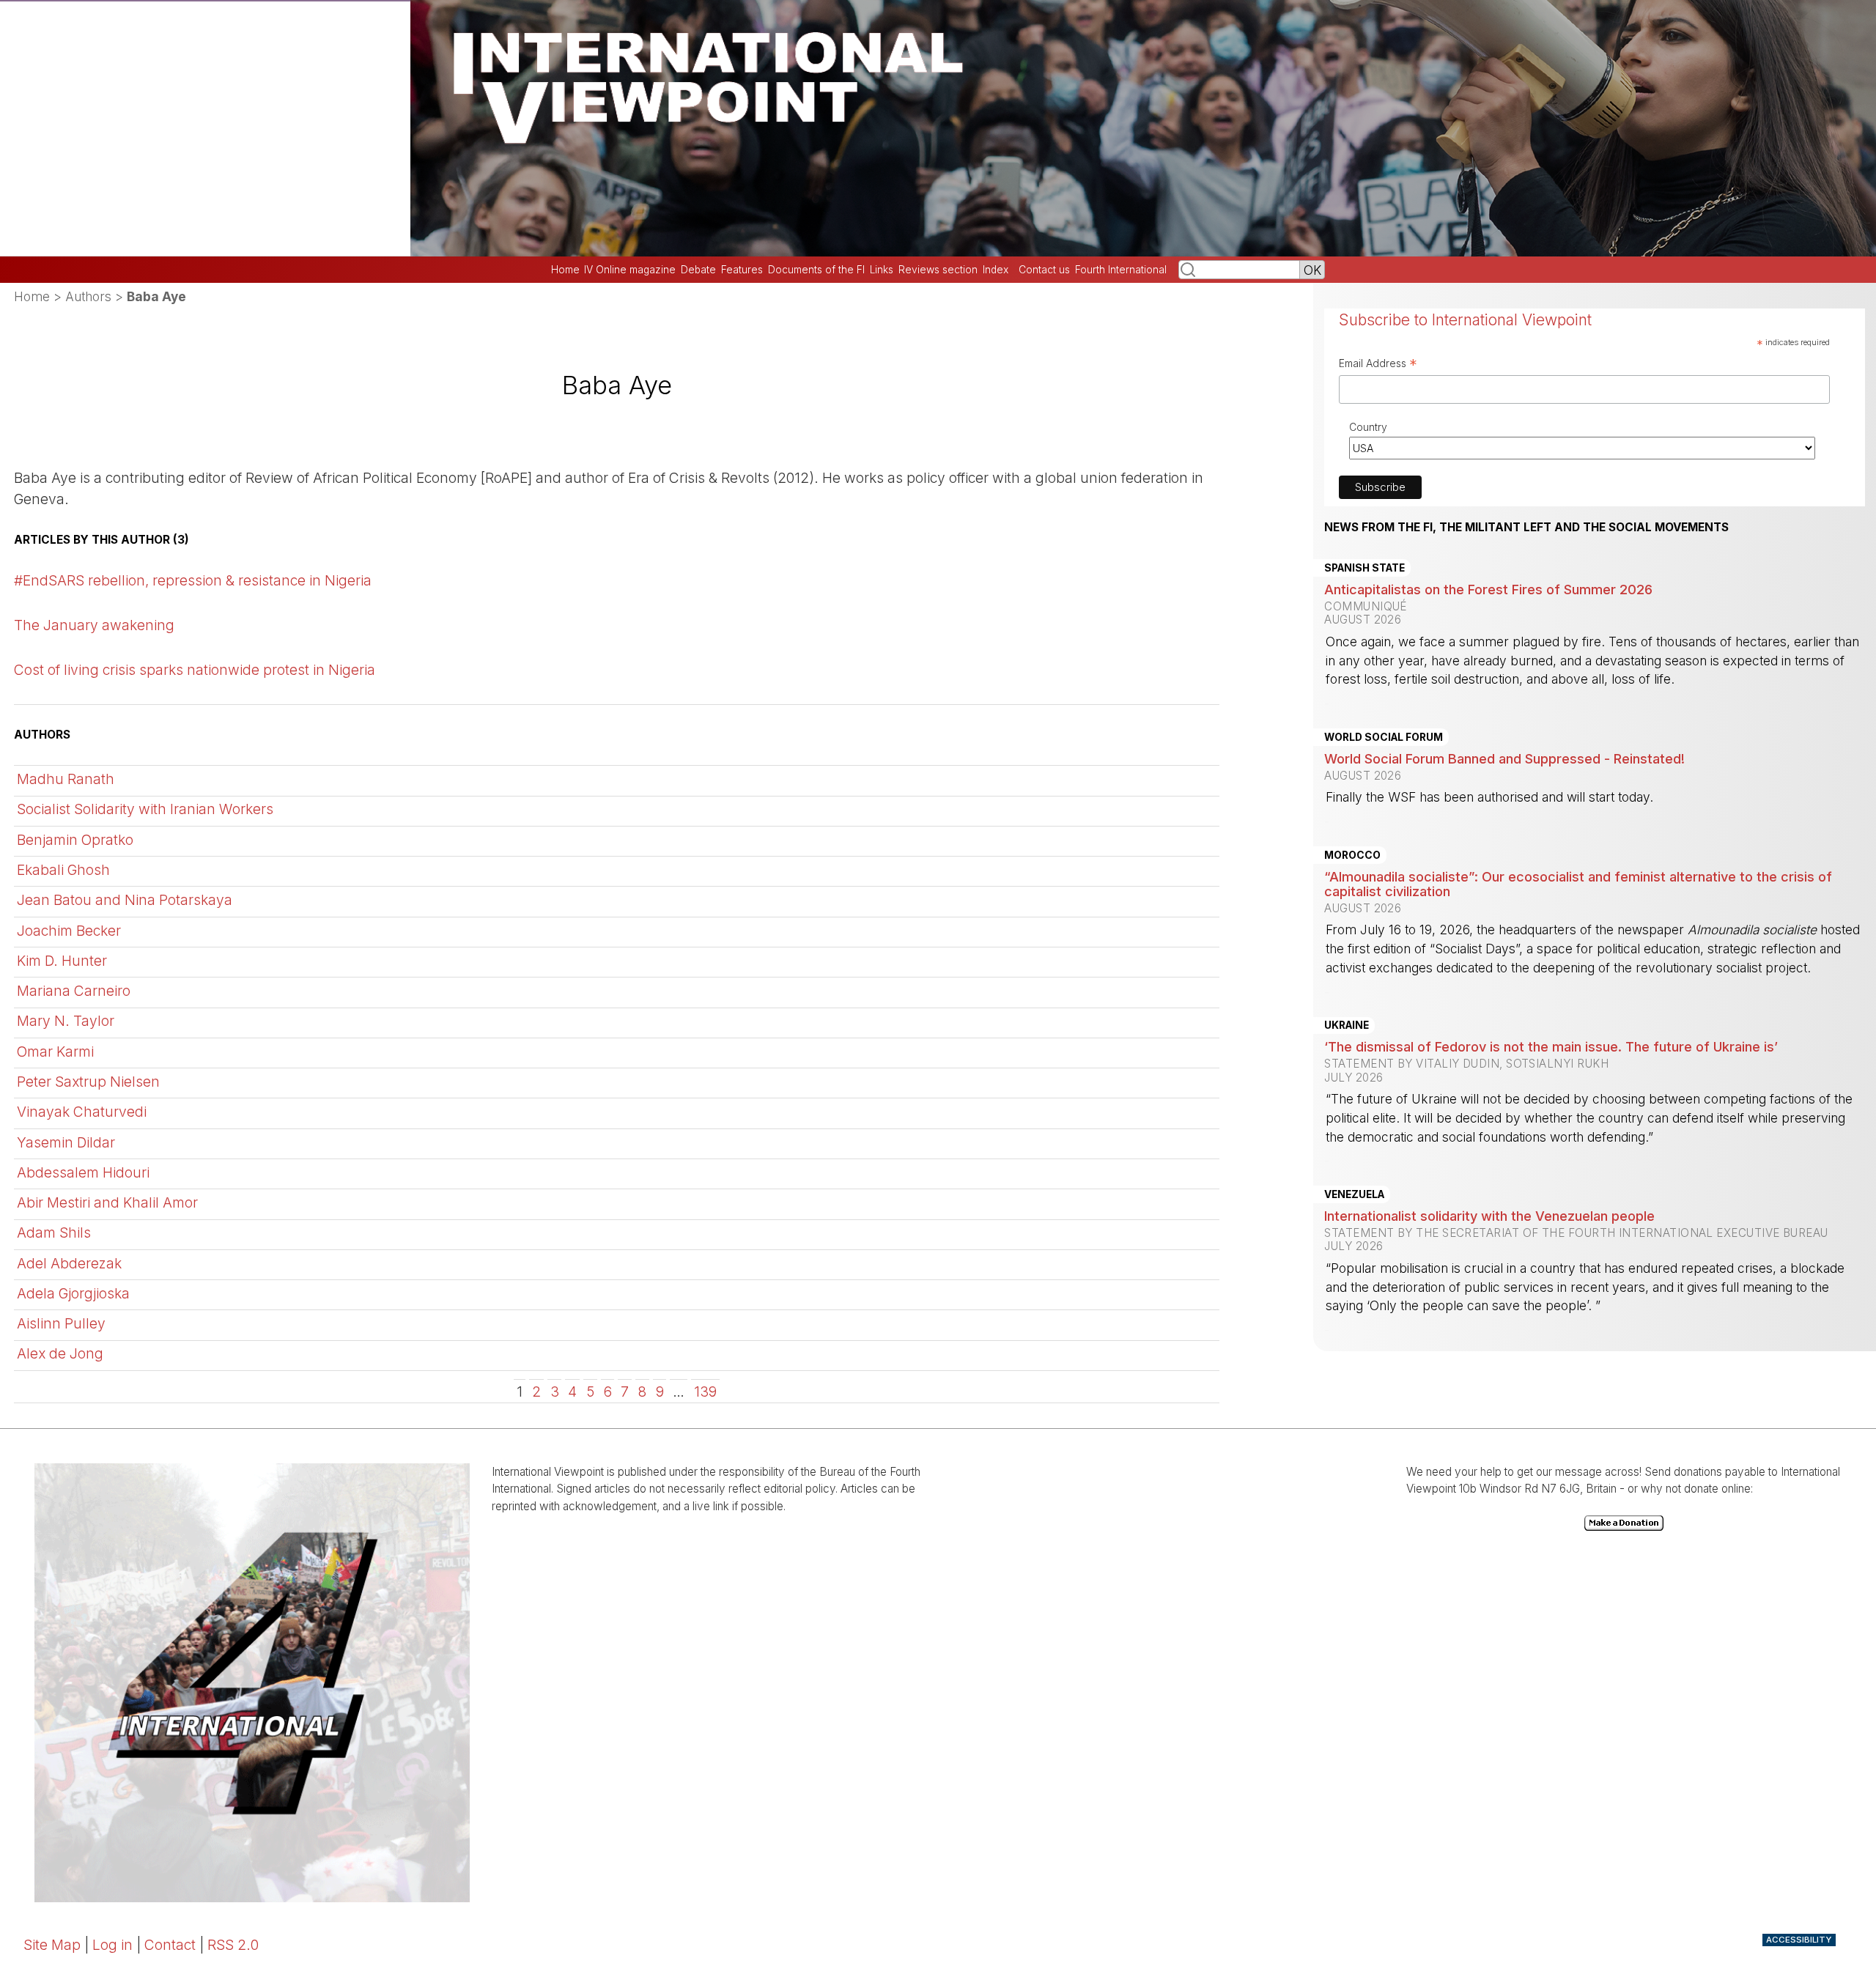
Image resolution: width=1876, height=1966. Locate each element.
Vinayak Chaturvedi (82, 1112)
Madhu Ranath (66, 779)
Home (565, 270)
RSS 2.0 (233, 1945)
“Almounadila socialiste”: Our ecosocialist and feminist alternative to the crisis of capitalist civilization (1578, 884)
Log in (112, 1945)
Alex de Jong (60, 1353)
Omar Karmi (55, 1052)
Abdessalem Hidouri (83, 1172)
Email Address (1378, 365)
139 (705, 1392)
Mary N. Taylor (66, 1021)
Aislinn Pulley (61, 1323)
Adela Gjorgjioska (73, 1293)
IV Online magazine (630, 270)
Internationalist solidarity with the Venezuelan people (1489, 1216)
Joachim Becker (69, 931)
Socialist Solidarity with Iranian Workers (145, 809)
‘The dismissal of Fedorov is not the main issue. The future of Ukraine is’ (1551, 1046)
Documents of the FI (816, 270)
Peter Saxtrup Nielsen (88, 1082)
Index (996, 270)
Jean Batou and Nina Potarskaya (125, 900)
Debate (698, 270)
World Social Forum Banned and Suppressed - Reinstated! (1504, 758)
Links (882, 270)
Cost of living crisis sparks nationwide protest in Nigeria (195, 670)
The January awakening (94, 625)
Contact (170, 1945)
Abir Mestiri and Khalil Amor (107, 1202)
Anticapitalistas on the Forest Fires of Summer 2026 (1488, 589)
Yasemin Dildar (66, 1142)
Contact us (1044, 270)
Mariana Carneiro (74, 991)
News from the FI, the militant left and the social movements (1526, 528)
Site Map (52, 1945)
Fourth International (1121, 270)
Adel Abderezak (69, 1263)
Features (742, 270)
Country (1368, 427)
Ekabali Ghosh (63, 870)
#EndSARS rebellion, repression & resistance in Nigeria (193, 580)
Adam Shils (54, 1233)
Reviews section (938, 270)
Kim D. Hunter (62, 961)
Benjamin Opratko (75, 840)
